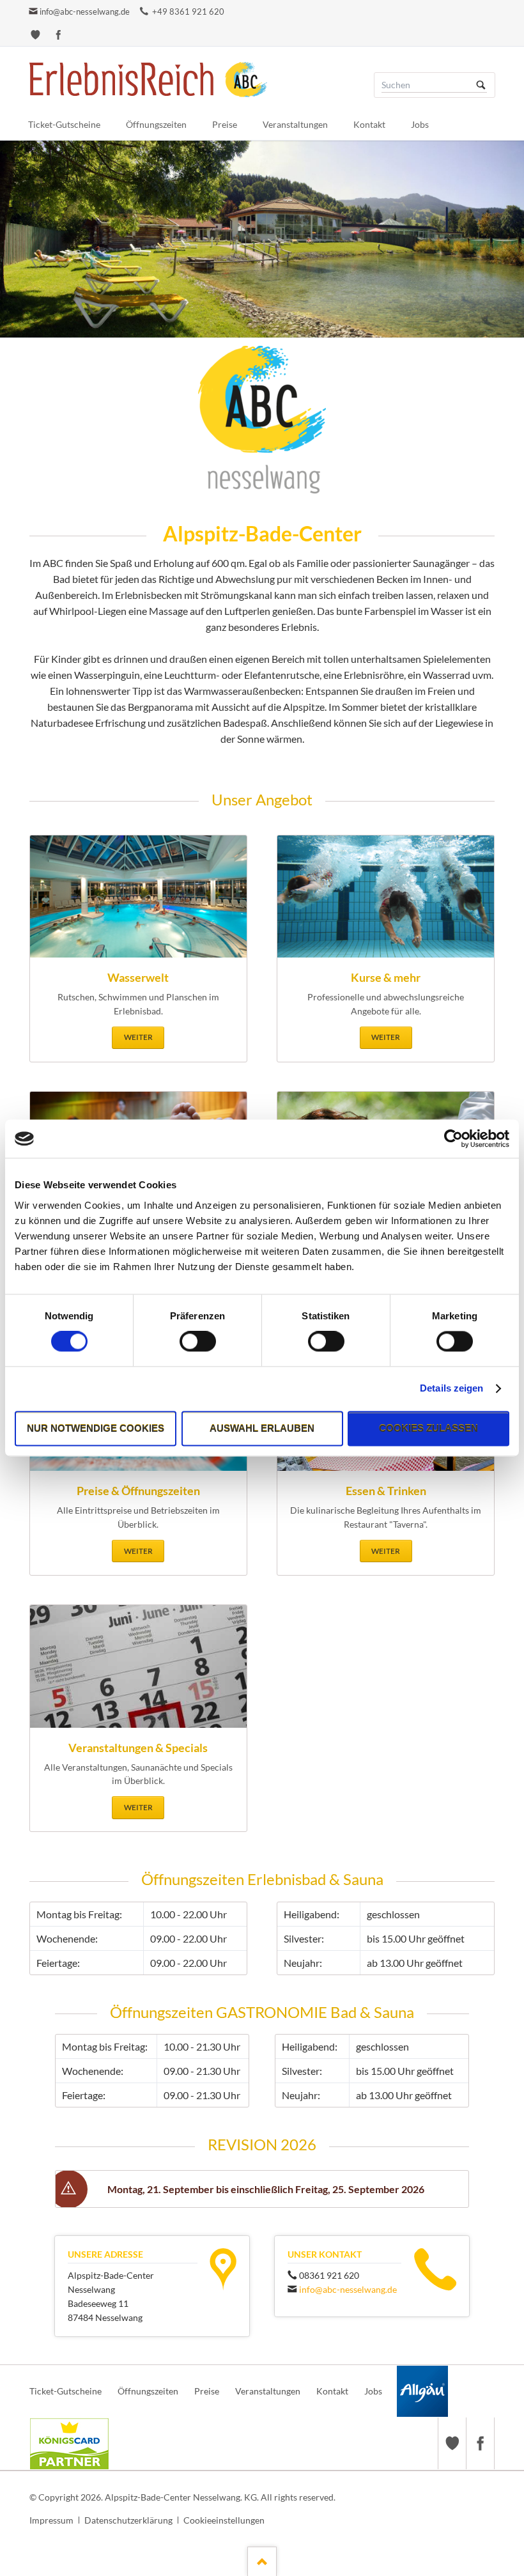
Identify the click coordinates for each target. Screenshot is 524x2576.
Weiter (138, 1037)
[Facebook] (58, 35)
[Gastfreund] (35, 35)
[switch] (184, 1342)
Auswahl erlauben (262, 1428)
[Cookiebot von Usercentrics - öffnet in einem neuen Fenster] (453, 1138)
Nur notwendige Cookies (96, 1428)
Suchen (481, 85)
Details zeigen (451, 1389)
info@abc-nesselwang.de (85, 12)
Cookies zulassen (428, 1428)
